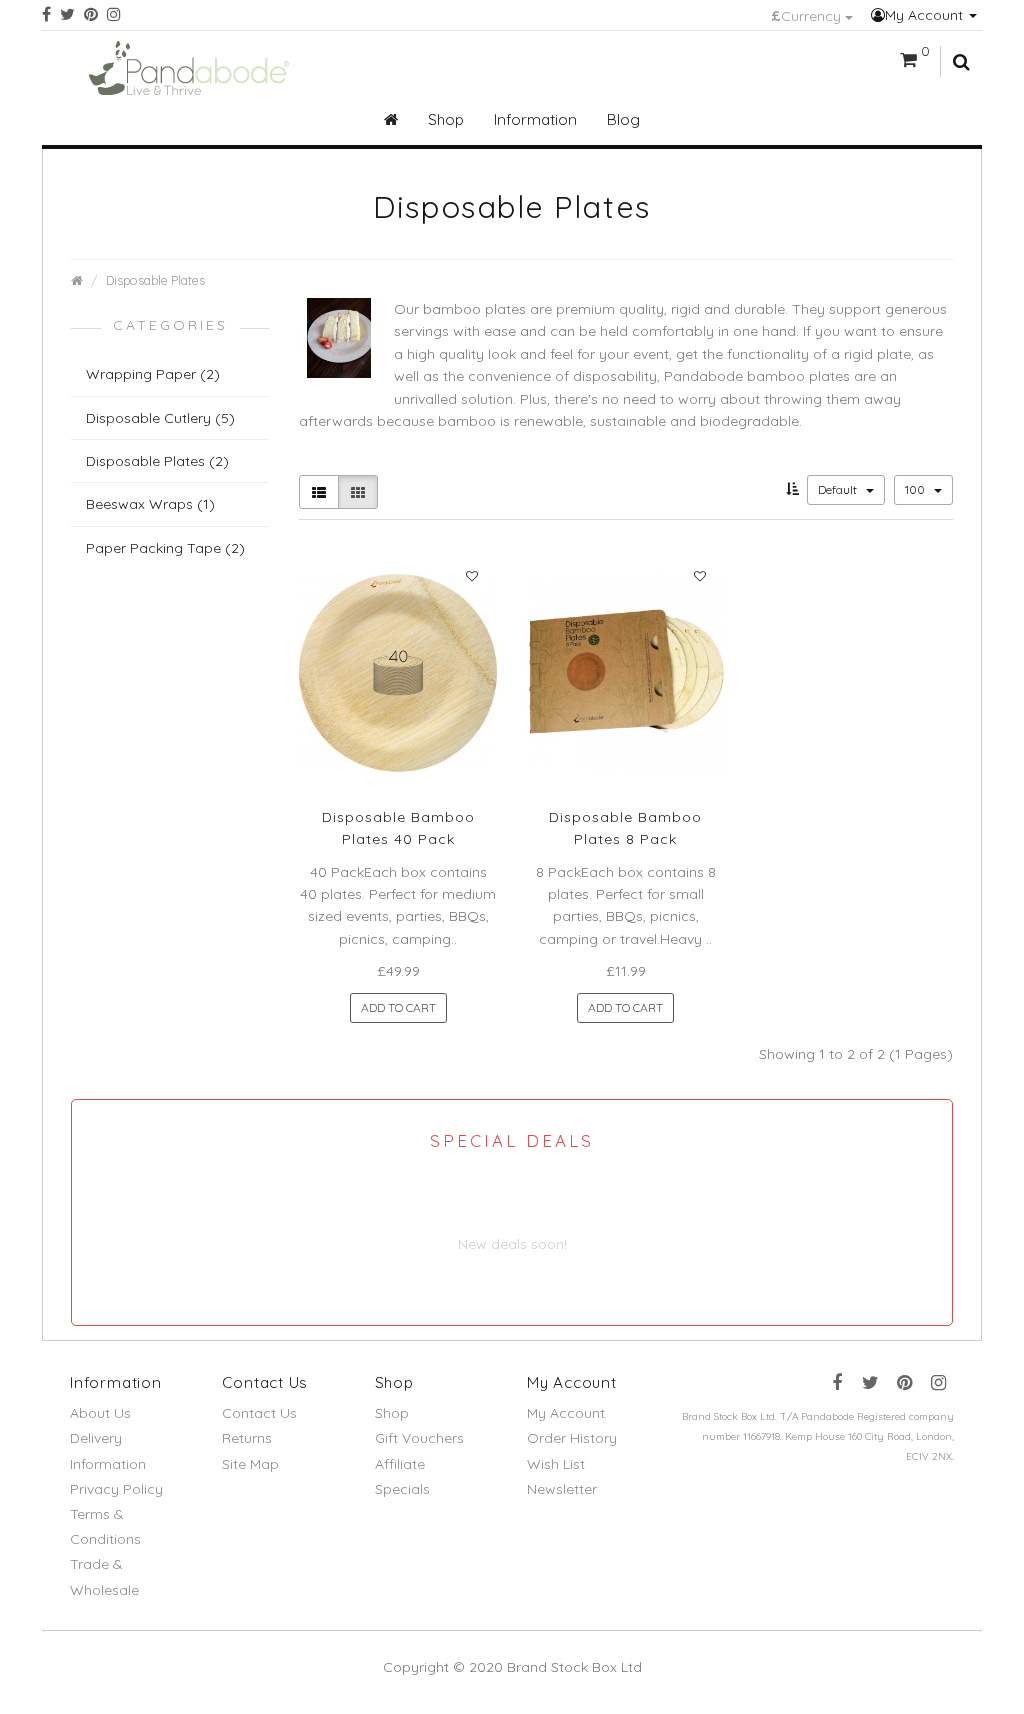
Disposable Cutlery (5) (160, 418)
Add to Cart (398, 1007)
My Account (926, 15)
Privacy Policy (116, 1489)
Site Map (250, 1464)
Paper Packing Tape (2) (165, 548)
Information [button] (535, 119)
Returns (247, 1438)
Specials (402, 1489)
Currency (808, 16)
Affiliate (400, 1464)
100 (916, 489)
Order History (572, 1438)
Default (839, 489)
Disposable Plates (155, 280)
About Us (100, 1413)
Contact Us (259, 1413)
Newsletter (562, 1489)
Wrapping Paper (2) (153, 374)
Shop (392, 1413)
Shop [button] (446, 119)
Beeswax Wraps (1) (150, 504)
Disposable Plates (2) (157, 461)
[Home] (391, 120)
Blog (623, 119)
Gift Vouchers (419, 1438)
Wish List (556, 1464)
